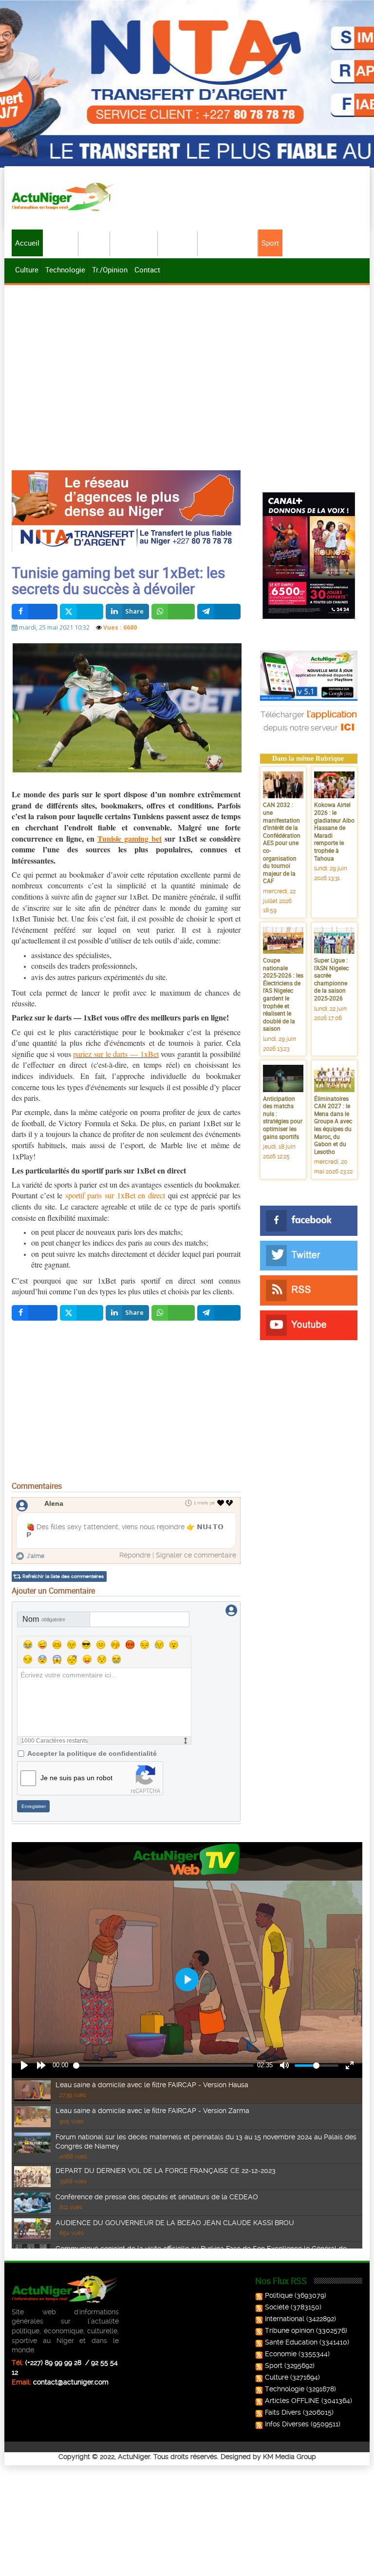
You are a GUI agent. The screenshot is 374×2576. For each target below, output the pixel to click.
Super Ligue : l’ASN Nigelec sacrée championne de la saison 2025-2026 (331, 979)
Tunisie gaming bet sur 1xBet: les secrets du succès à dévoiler (118, 580)
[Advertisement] (187, 361)
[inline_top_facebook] (35, 612)
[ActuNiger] (65, 197)
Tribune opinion (290, 2330)
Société (95, 243)
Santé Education (291, 2342)
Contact (147, 269)
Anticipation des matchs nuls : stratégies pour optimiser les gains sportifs (283, 1117)
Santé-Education (228, 243)
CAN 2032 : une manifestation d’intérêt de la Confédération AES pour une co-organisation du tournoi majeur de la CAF (282, 843)
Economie (178, 243)
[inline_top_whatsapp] (173, 612)
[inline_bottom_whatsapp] (173, 1313)
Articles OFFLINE (292, 2401)
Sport (270, 243)
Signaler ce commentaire (196, 1555)
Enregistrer (34, 1806)
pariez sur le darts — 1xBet (116, 1054)
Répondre (135, 1555)
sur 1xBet (179, 838)
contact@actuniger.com (71, 2382)
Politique (61, 243)
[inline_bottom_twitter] (82, 1313)
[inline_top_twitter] (82, 612)
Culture (27, 269)
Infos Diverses (287, 2424)
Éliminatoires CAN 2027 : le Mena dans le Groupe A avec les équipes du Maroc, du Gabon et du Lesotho (333, 1125)
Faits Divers (283, 2412)
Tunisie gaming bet (130, 838)
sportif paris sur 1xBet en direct (115, 1195)
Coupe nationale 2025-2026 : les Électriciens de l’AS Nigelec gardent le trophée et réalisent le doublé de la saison (283, 994)
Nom (44, 1619)
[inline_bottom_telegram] (219, 1313)
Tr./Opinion (110, 269)
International (134, 243)
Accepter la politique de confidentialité (92, 1753)
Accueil (27, 243)
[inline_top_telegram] (219, 612)
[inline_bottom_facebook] (35, 1313)
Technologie (65, 269)
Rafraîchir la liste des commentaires (63, 1576)
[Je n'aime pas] (230, 1503)
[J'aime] (221, 1503)
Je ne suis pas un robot (76, 1778)
